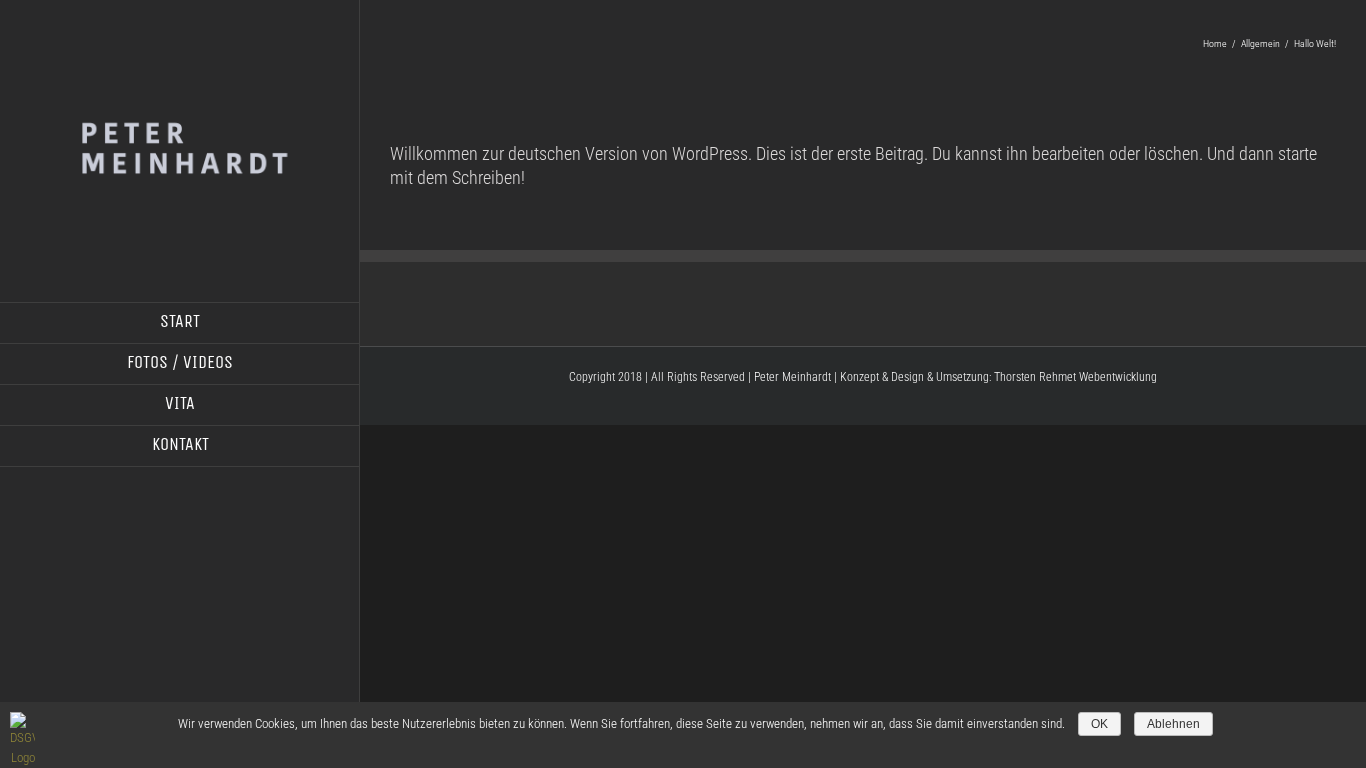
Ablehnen (1173, 724)
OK (1099, 724)
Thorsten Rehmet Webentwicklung (1075, 377)
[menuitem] (180, 323)
